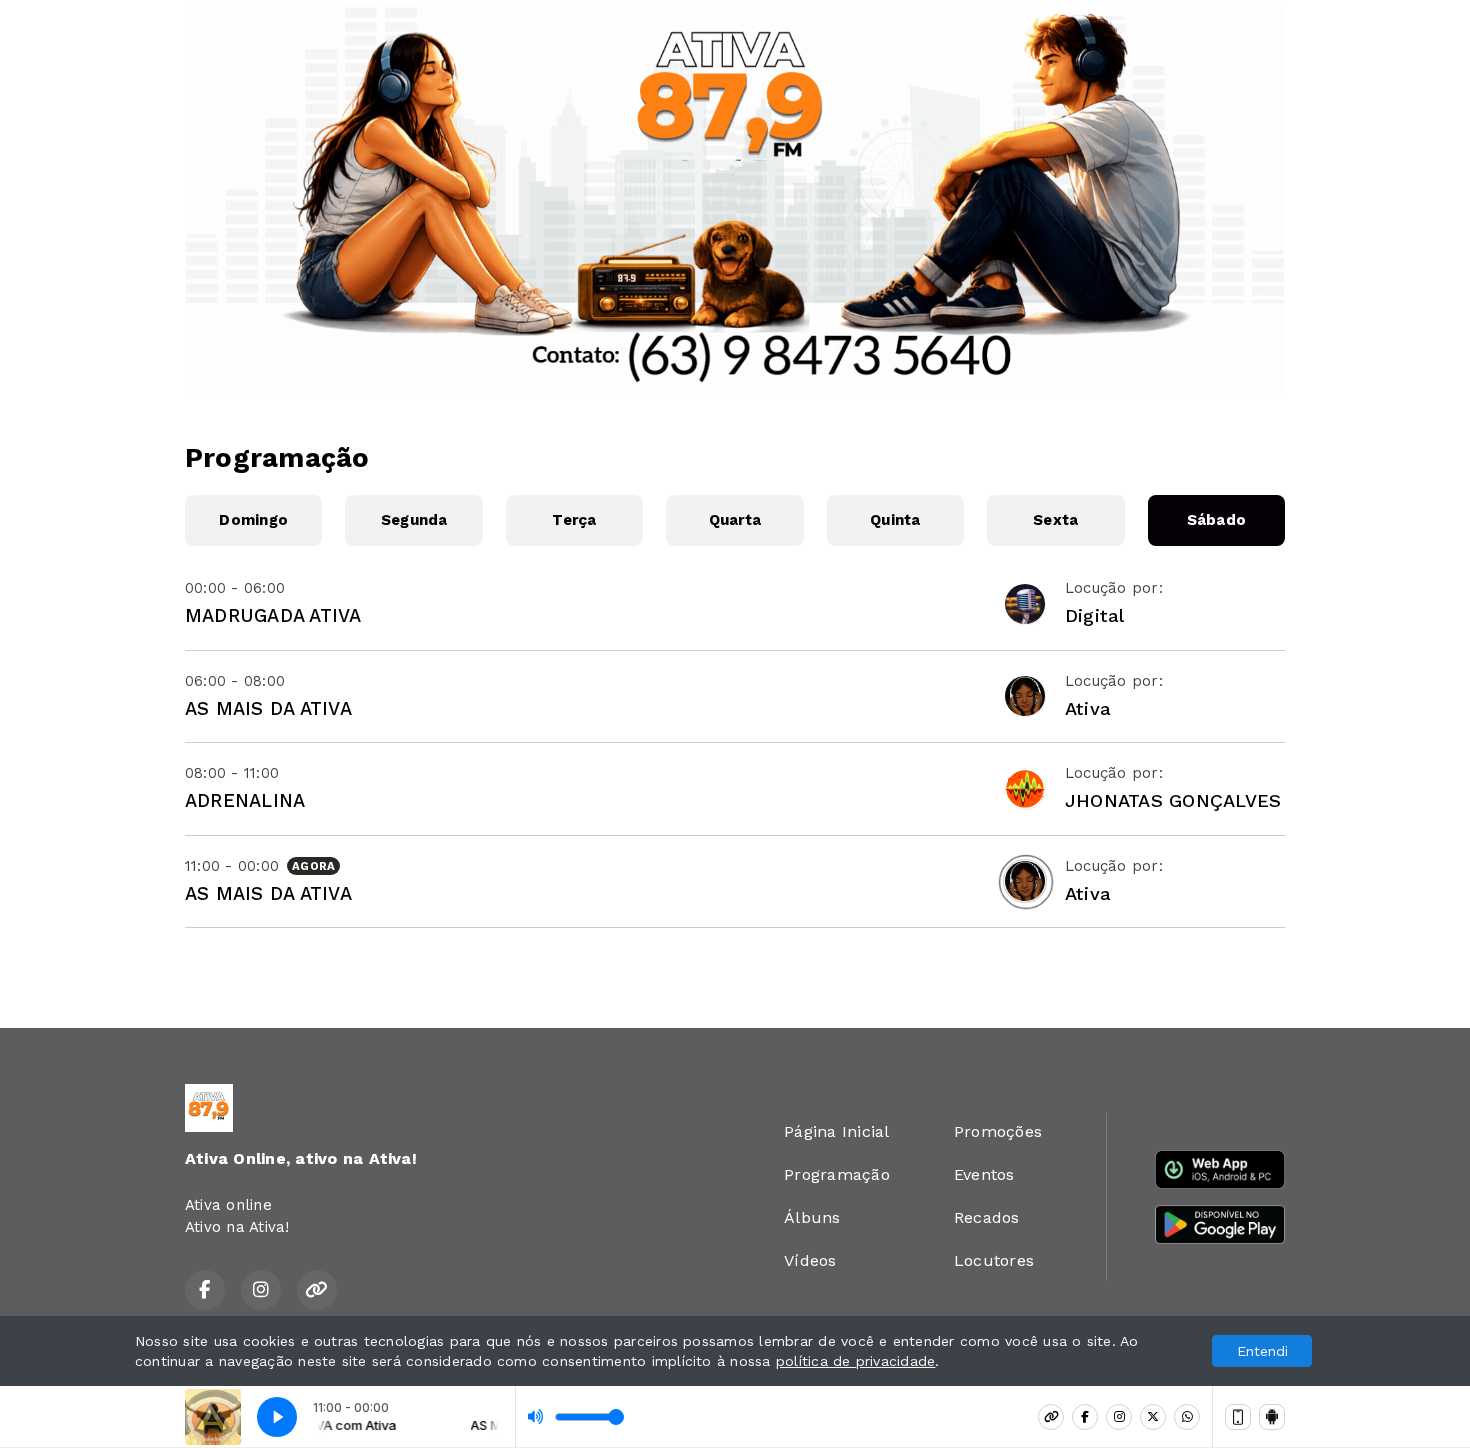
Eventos (984, 1174)
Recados (987, 1217)
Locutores (994, 1260)
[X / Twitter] (1153, 1417)
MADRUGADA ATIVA (273, 615)
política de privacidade (856, 1361)
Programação (837, 1174)
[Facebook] (1085, 1417)
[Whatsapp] (1187, 1417)
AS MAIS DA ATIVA (268, 708)
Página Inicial (836, 1131)
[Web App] (1238, 1417)
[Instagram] (1119, 1417)
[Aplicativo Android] (1272, 1417)
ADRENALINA (245, 800)
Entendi (1262, 1351)
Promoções (998, 1131)
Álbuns (812, 1217)
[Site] (1051, 1417)
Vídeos (810, 1260)
